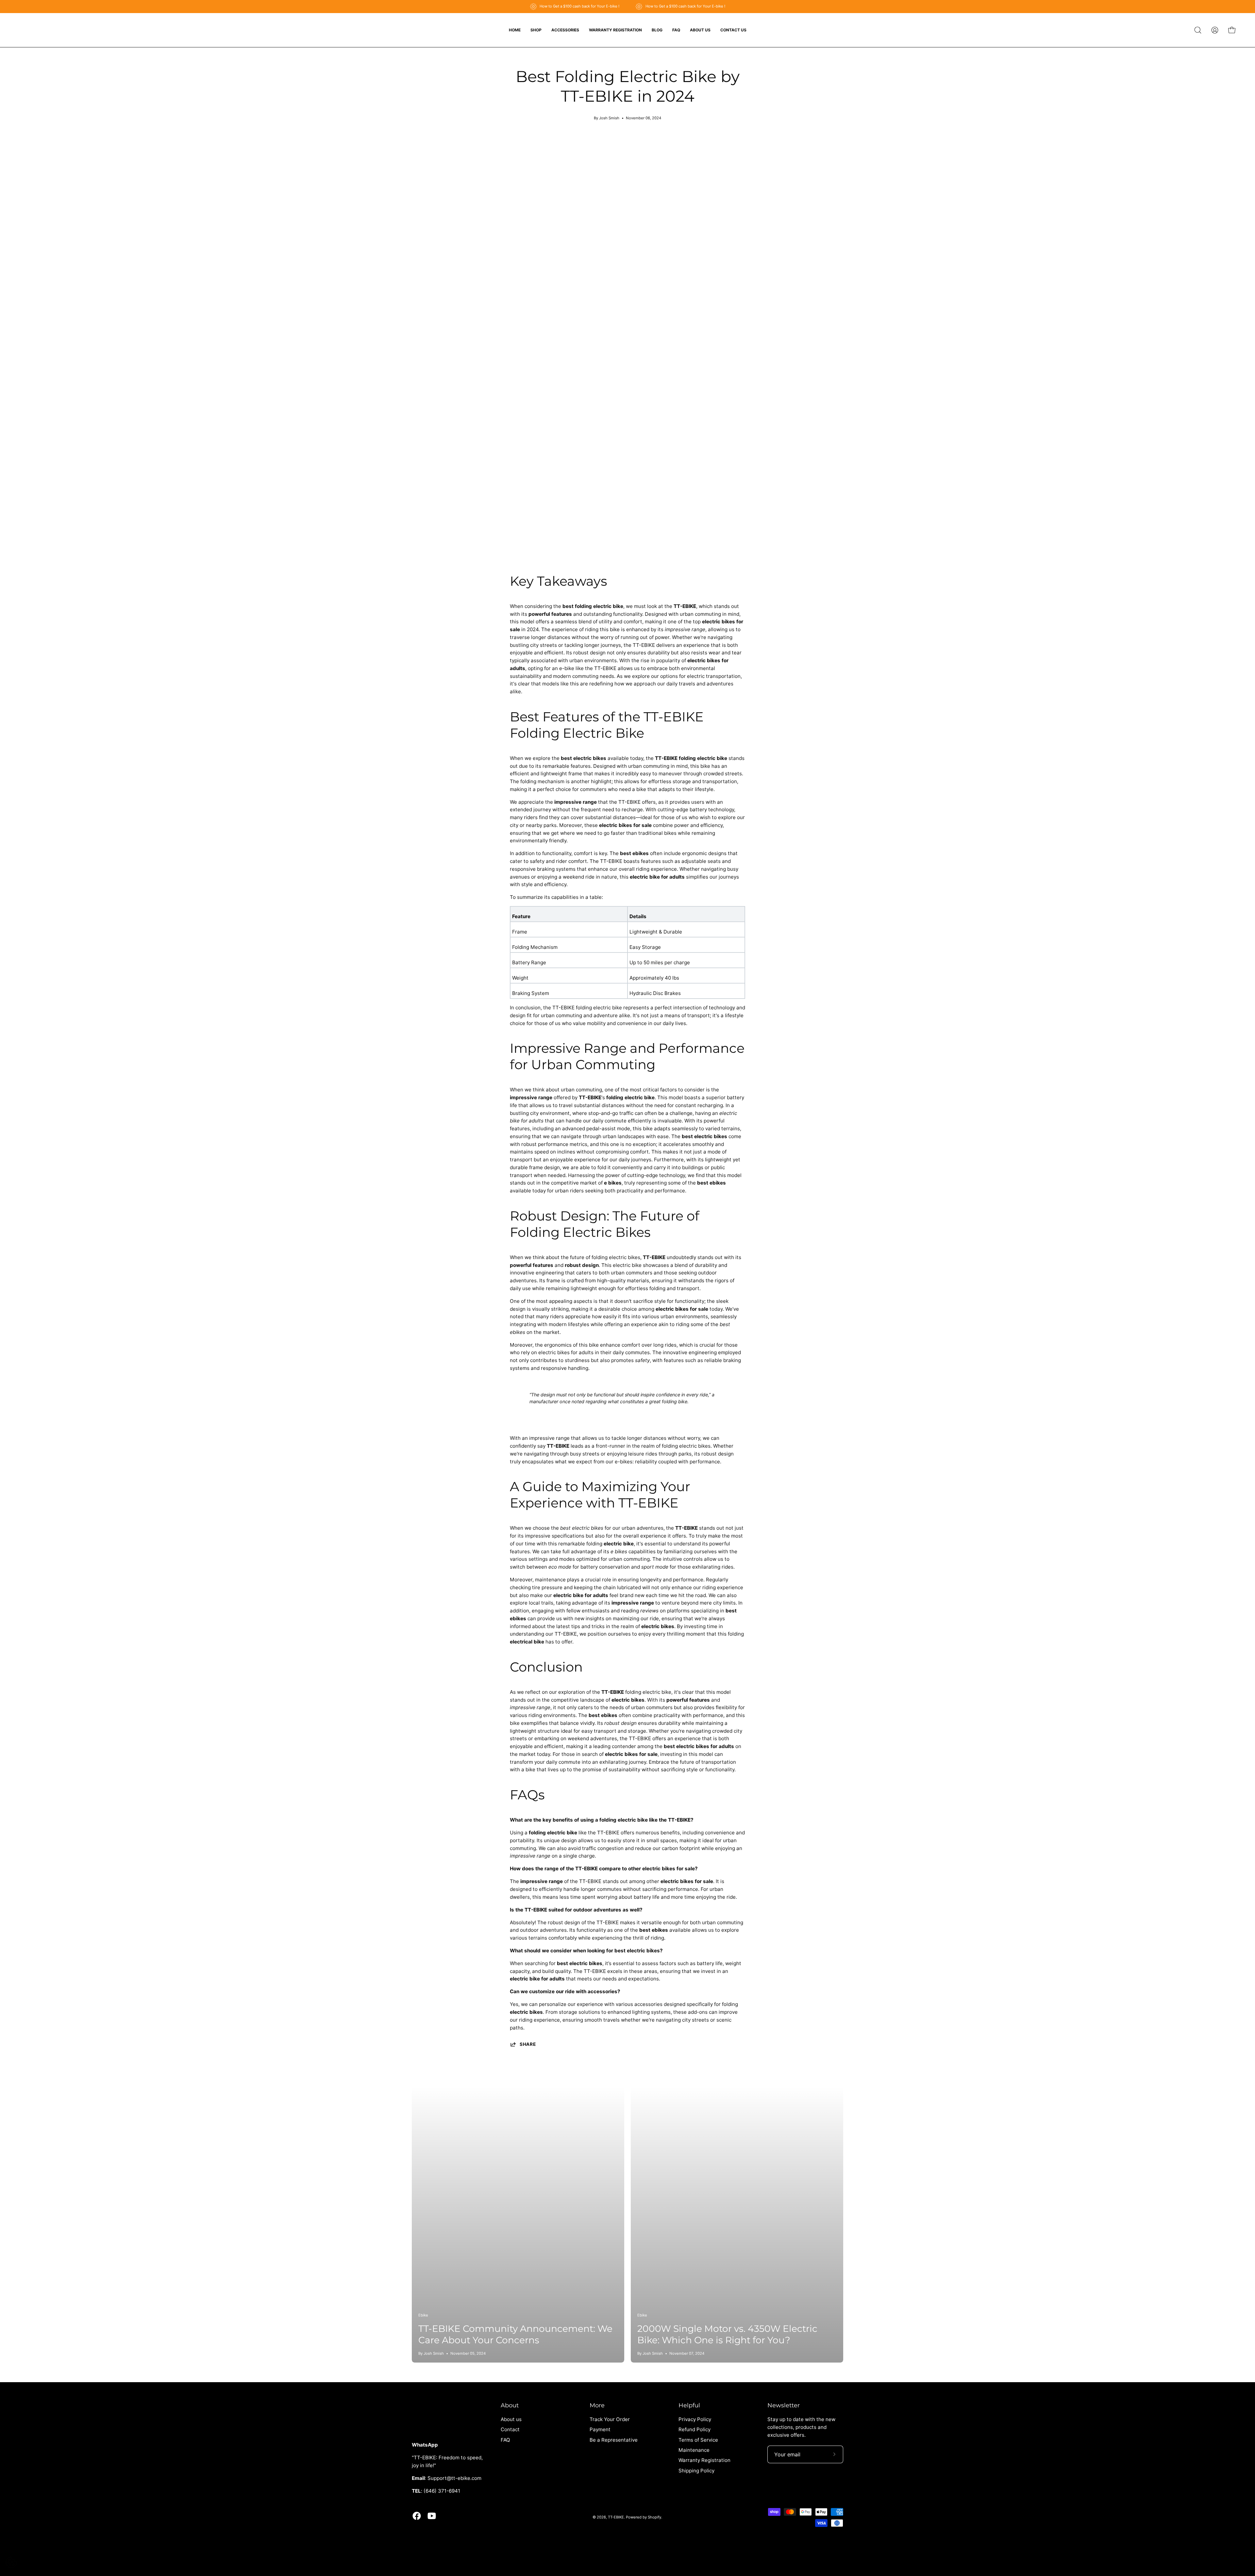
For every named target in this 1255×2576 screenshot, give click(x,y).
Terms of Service (698, 2440)
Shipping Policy (696, 2471)
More (597, 2405)
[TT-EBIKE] (36, 30)
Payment (600, 2430)
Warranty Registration (704, 2460)
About (510, 2405)
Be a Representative (614, 2440)
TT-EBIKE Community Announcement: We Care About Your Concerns (515, 2334)
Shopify (654, 2517)
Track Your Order (610, 2419)
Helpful (689, 2405)
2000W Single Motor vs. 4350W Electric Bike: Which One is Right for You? (727, 2334)
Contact (510, 2430)
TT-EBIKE (616, 2517)
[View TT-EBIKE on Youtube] (432, 2516)
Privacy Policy (695, 2419)
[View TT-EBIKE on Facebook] (417, 2516)
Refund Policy (694, 2430)
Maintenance (694, 2450)
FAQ (505, 2440)
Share (528, 2044)
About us (511, 2419)
